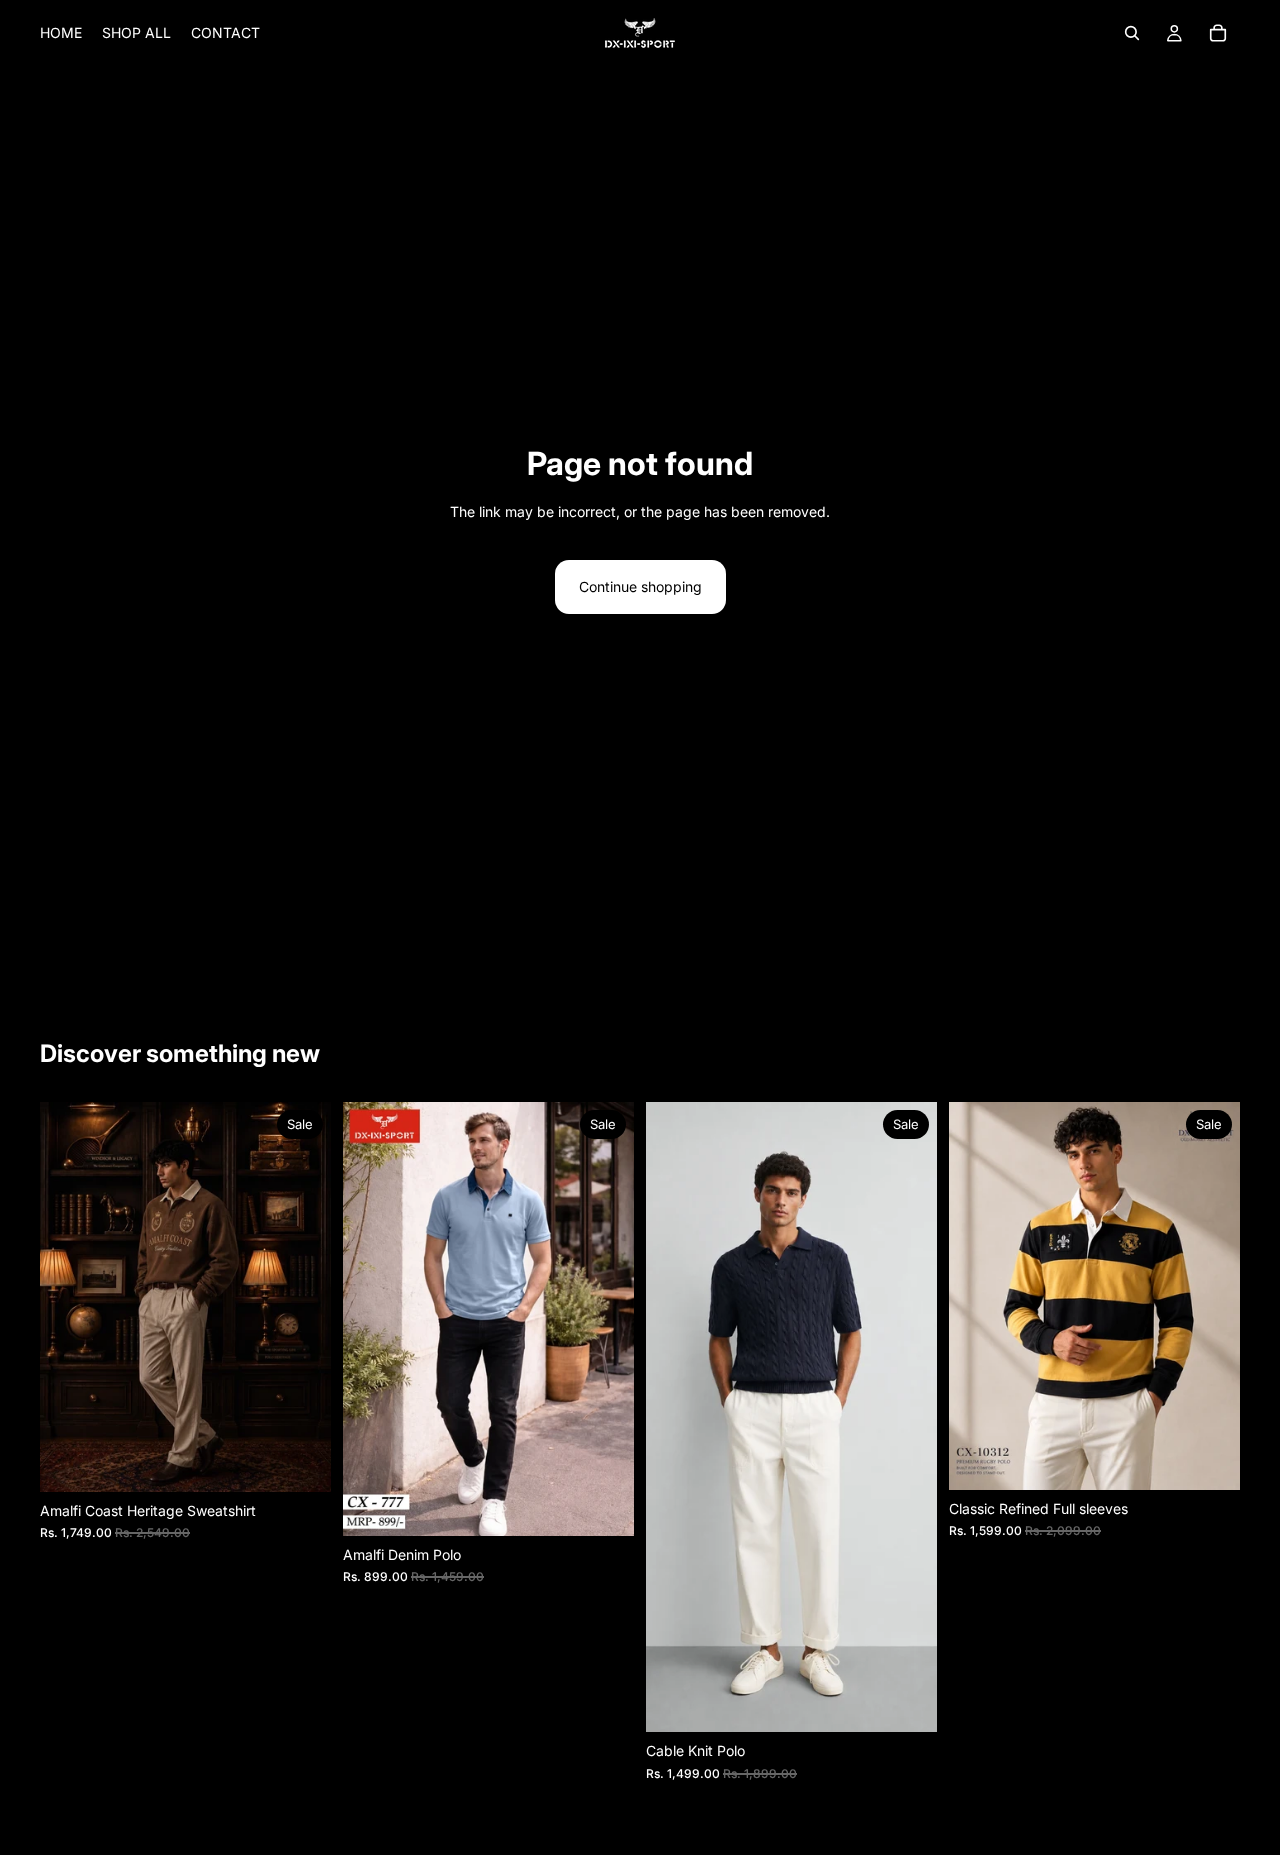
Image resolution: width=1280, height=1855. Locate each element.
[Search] (1132, 33)
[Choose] (300, 1461)
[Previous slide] (70, 1297)
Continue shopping (640, 586)
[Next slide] (301, 1297)
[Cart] (1218, 33)
